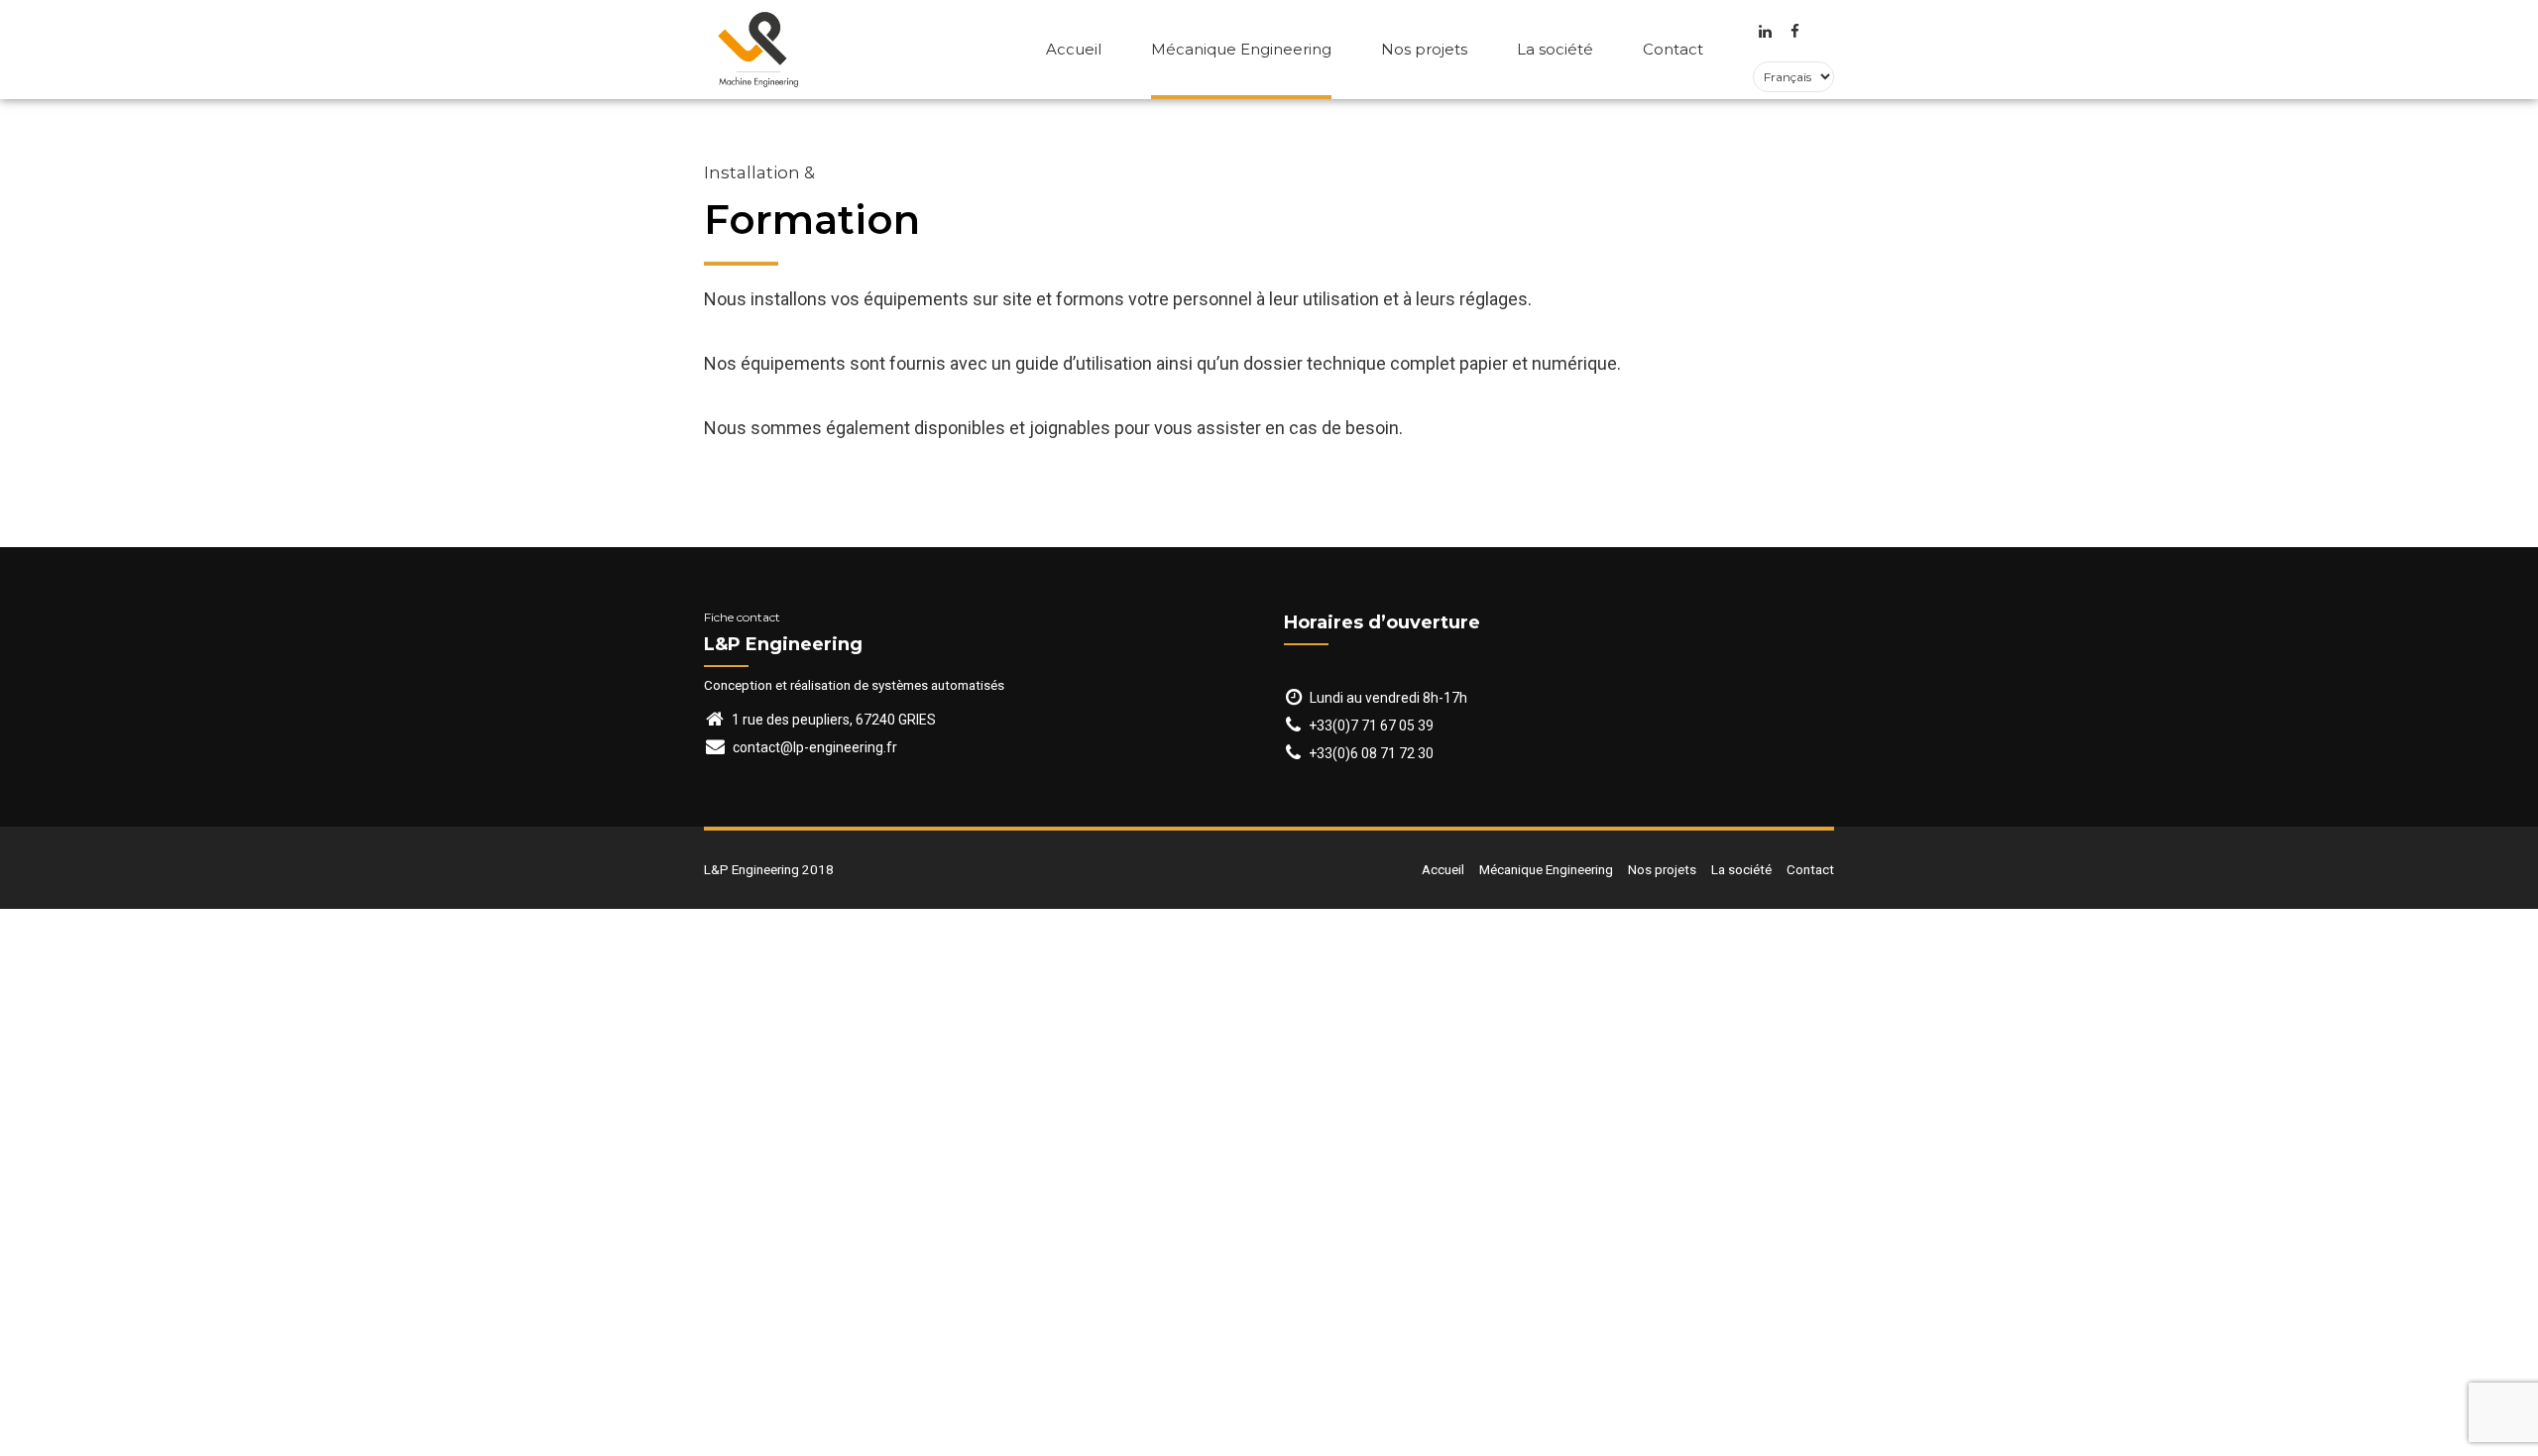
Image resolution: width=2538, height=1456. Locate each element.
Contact (1673, 49)
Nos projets (1424, 49)
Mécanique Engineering (1241, 49)
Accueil (1074, 49)
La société (1555, 49)
